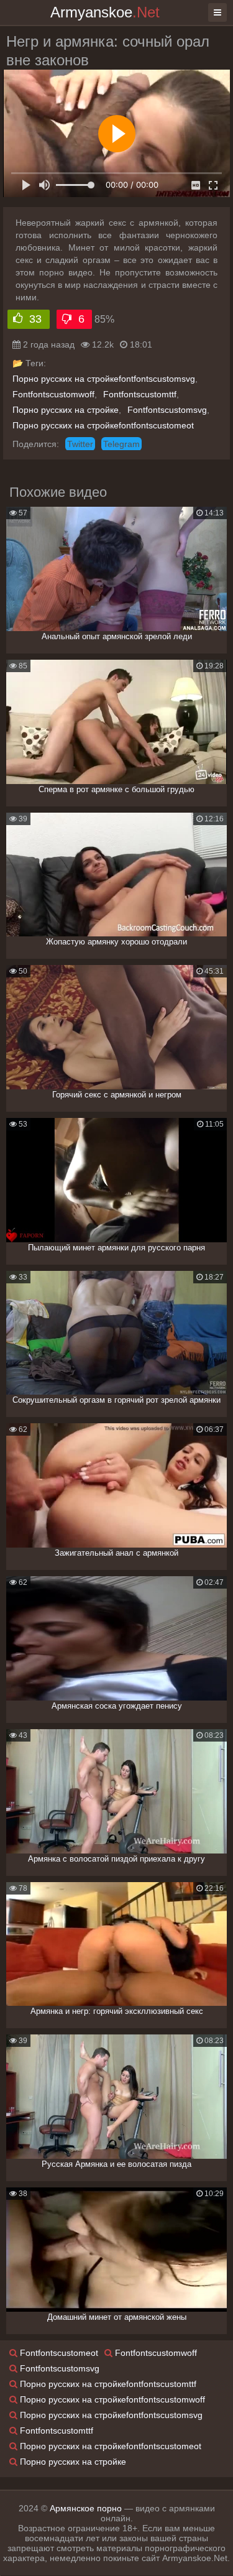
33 (36, 319)
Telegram (121, 444)
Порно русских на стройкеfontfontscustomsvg (104, 379)
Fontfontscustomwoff (53, 394)
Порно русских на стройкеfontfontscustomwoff (111, 2399)
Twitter (80, 444)
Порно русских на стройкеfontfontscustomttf (107, 2384)
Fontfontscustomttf (140, 394)
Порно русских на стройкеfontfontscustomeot (103, 425)
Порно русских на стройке (66, 410)
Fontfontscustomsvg (167, 410)
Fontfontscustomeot (58, 2353)
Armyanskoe (105, 12)
